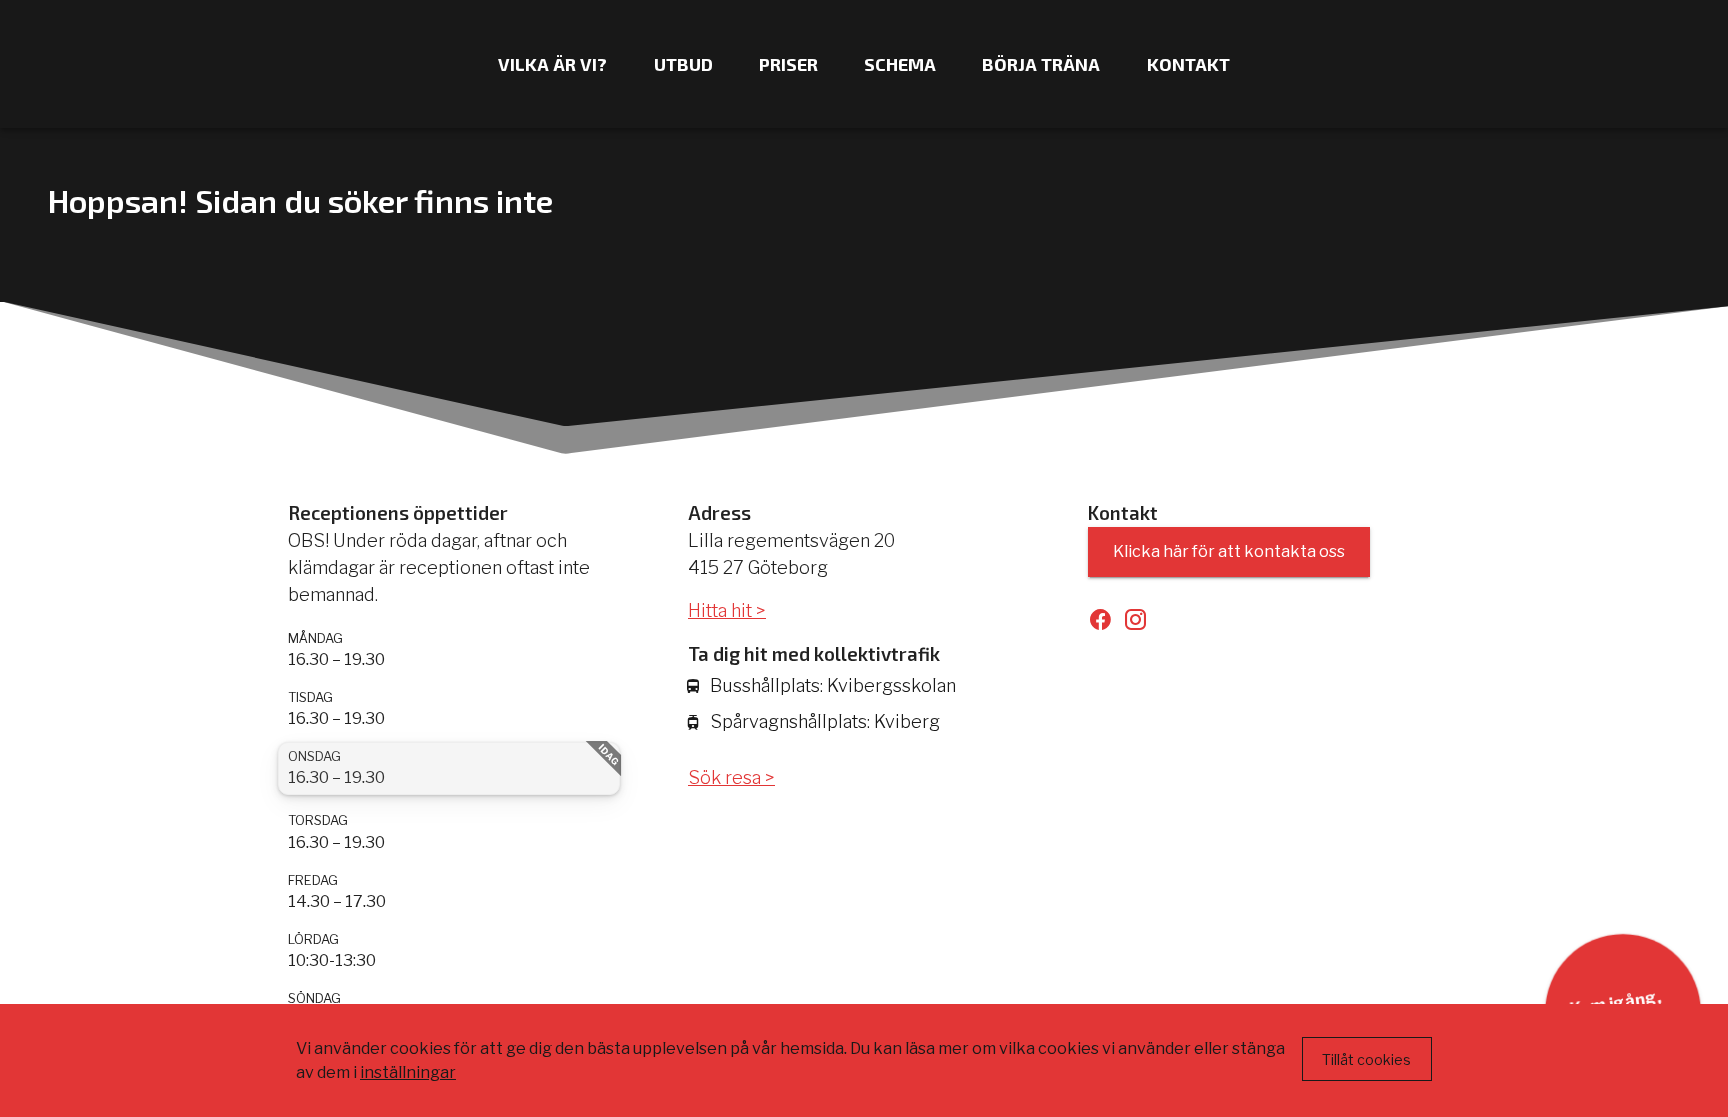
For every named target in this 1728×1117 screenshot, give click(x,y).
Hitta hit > (727, 610)
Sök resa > (731, 777)
